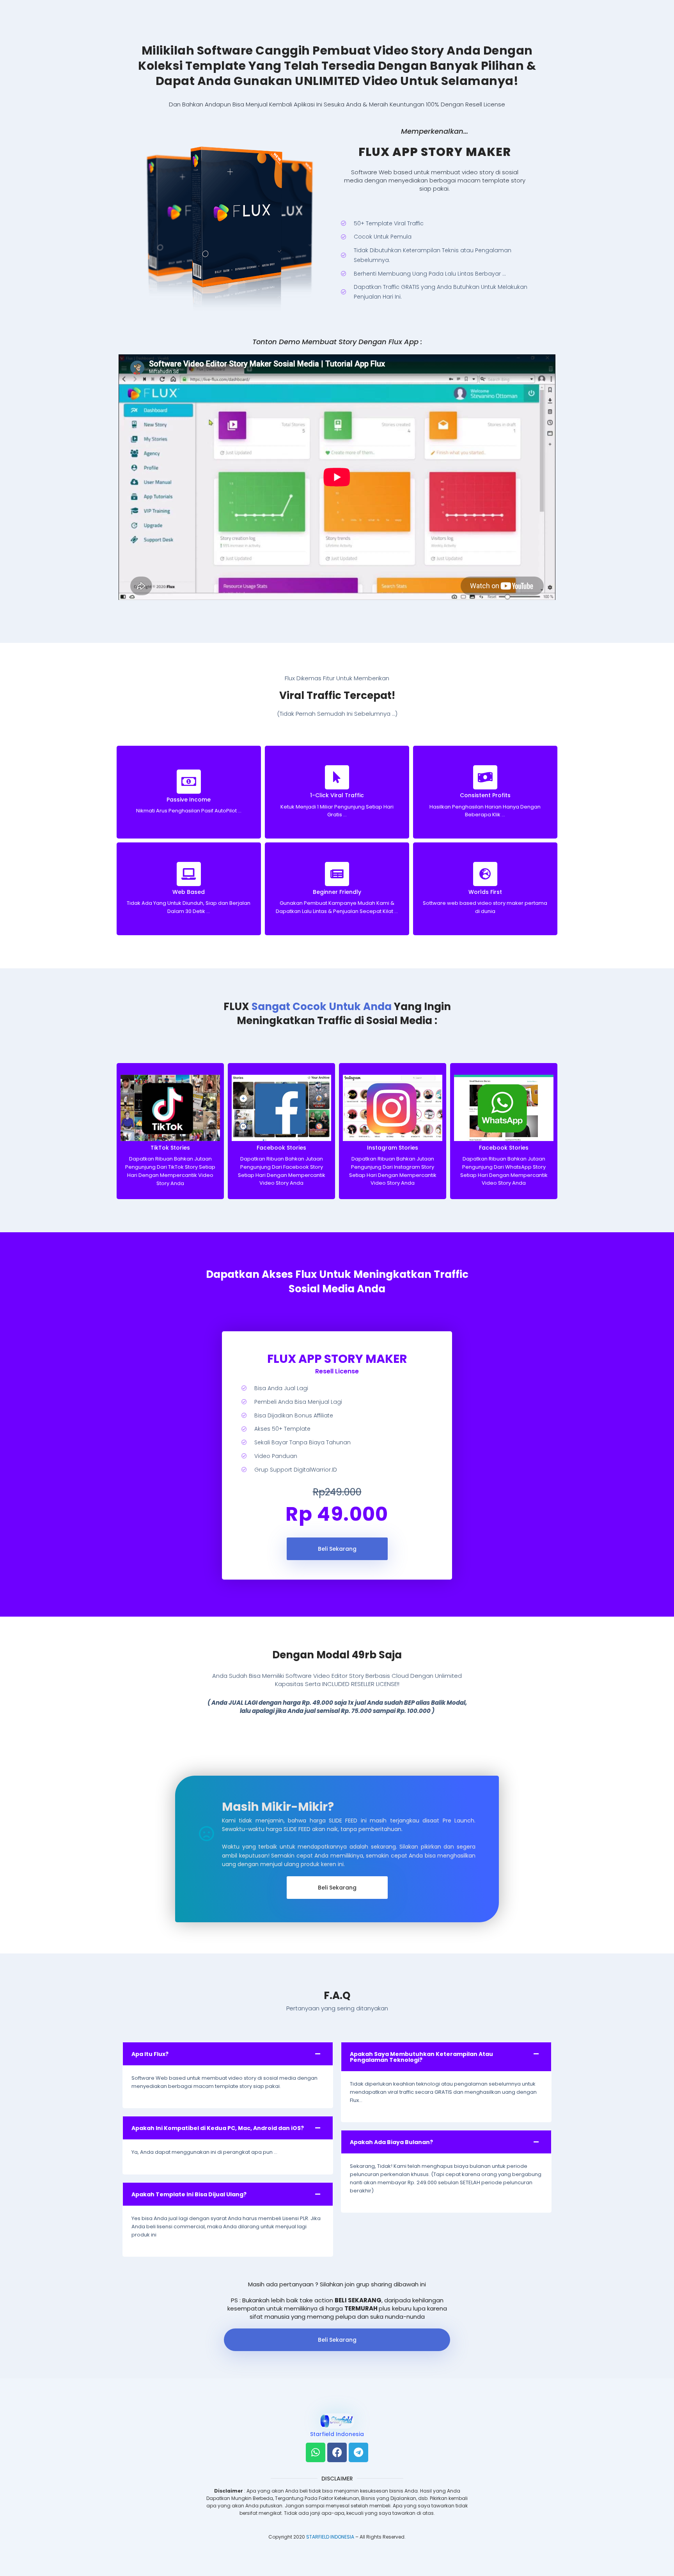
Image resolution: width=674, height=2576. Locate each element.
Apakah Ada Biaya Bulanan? (391, 2142)
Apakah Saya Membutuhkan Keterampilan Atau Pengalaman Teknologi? (421, 2057)
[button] (228, 2054)
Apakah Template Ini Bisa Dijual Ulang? (189, 2194)
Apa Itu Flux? (150, 2054)
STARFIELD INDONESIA (330, 2537)
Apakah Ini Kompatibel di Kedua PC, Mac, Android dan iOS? (218, 2128)
